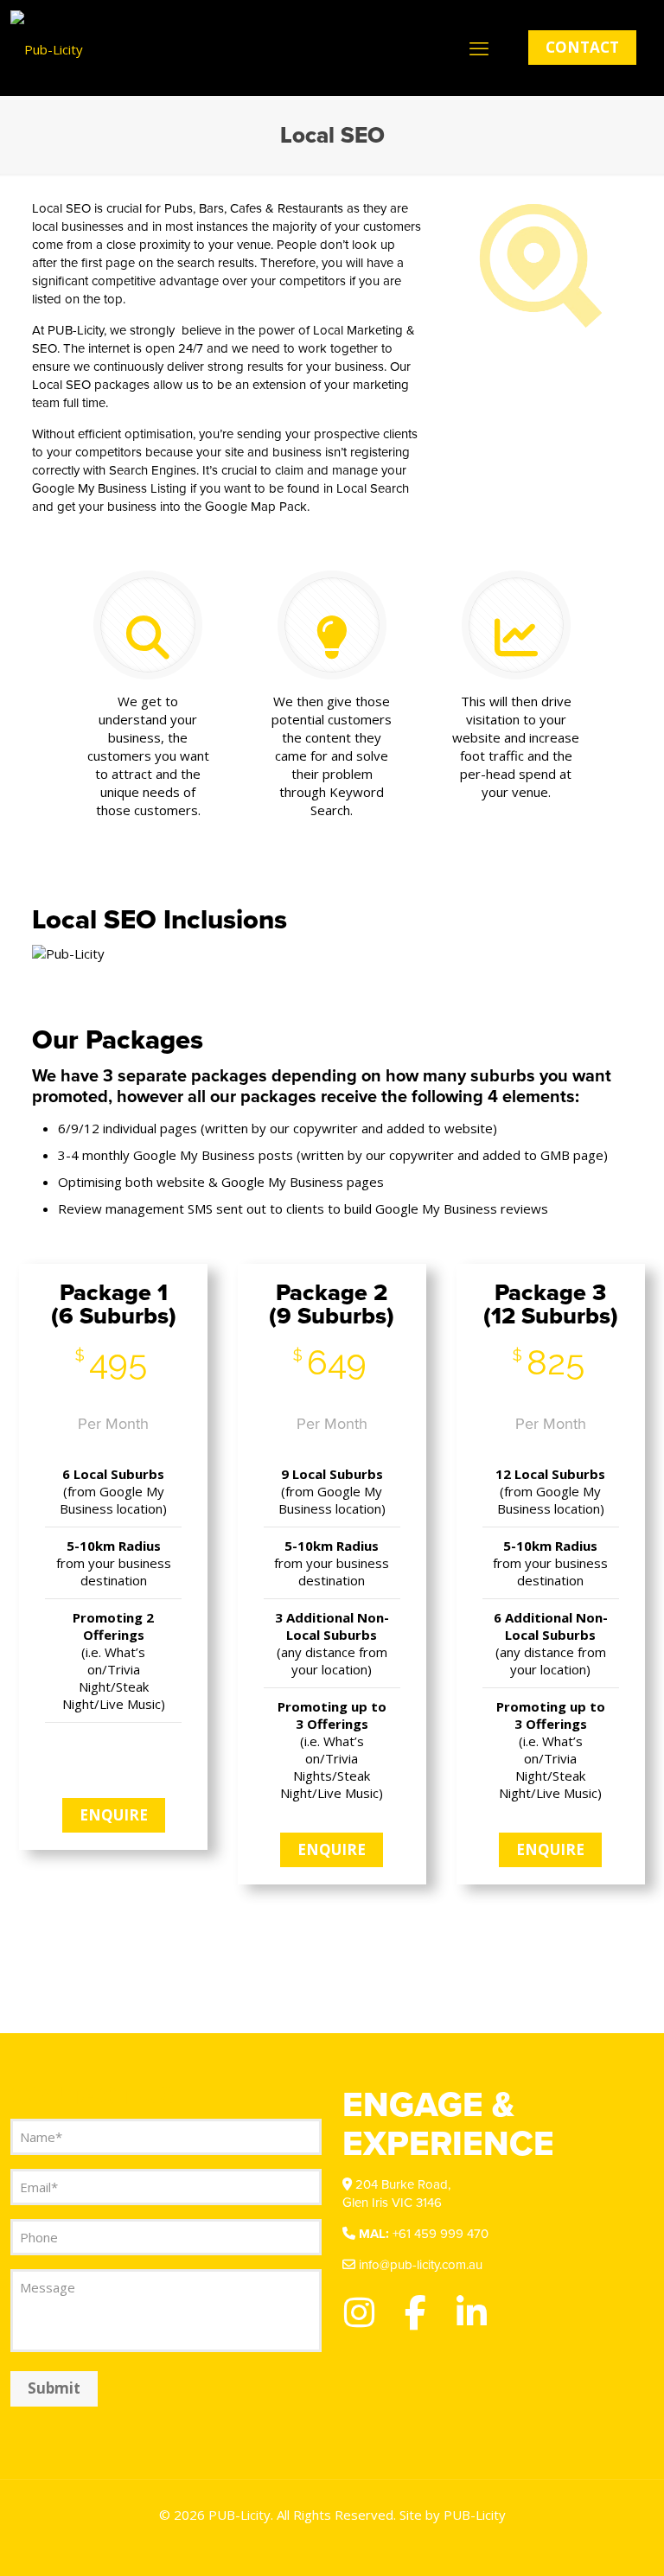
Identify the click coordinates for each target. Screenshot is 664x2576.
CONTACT (582, 47)
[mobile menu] (479, 48)
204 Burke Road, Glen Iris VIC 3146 (396, 2193)
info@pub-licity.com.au (419, 2265)
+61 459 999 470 (424, 2234)
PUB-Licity (475, 2515)
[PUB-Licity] (47, 48)
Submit (54, 2388)
